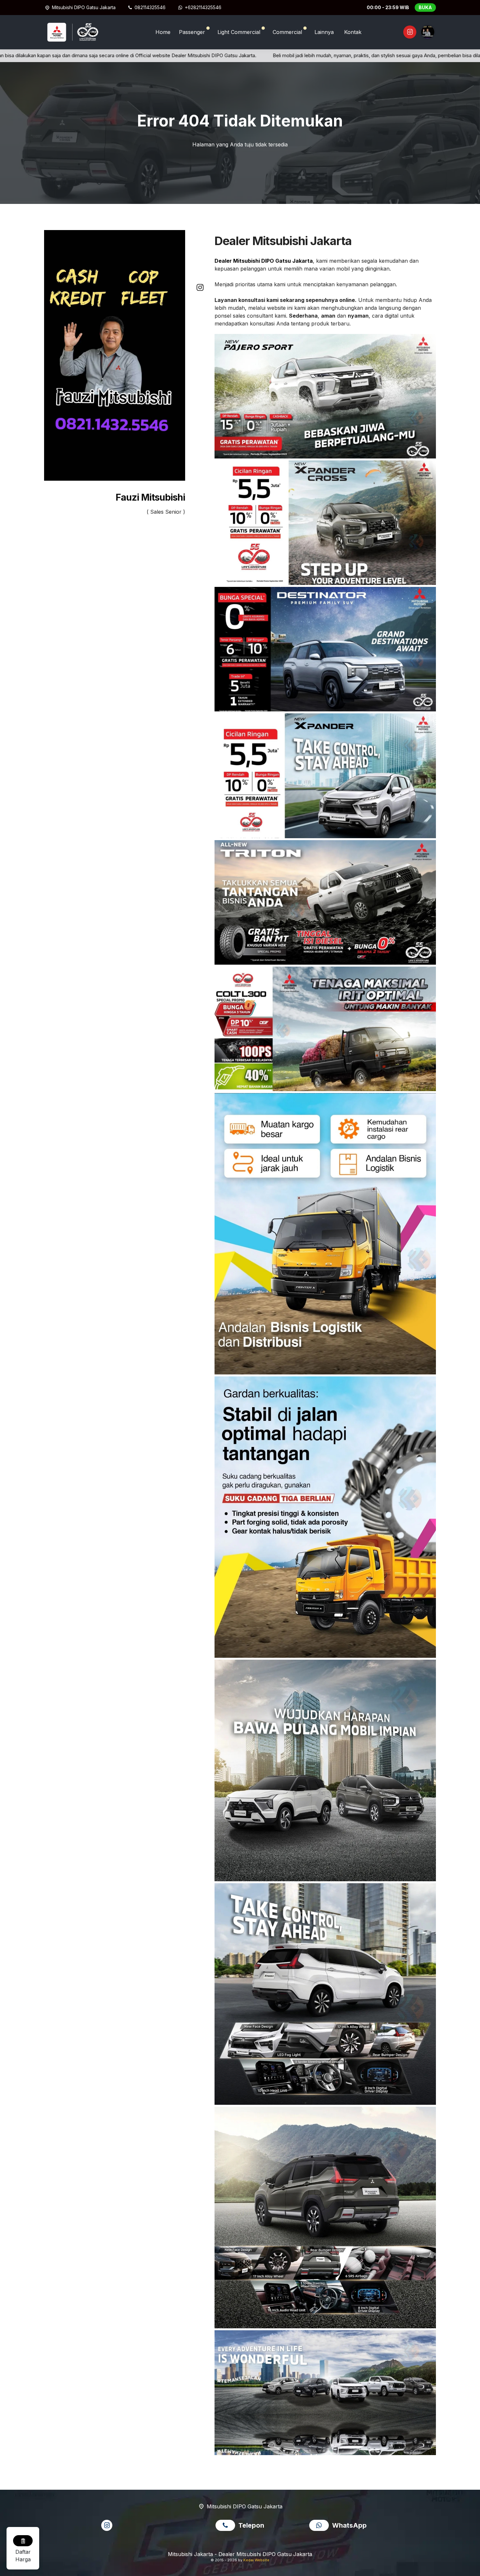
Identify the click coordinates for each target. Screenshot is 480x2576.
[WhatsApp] (321, 2526)
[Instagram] (409, 33)
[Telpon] (227, 2526)
